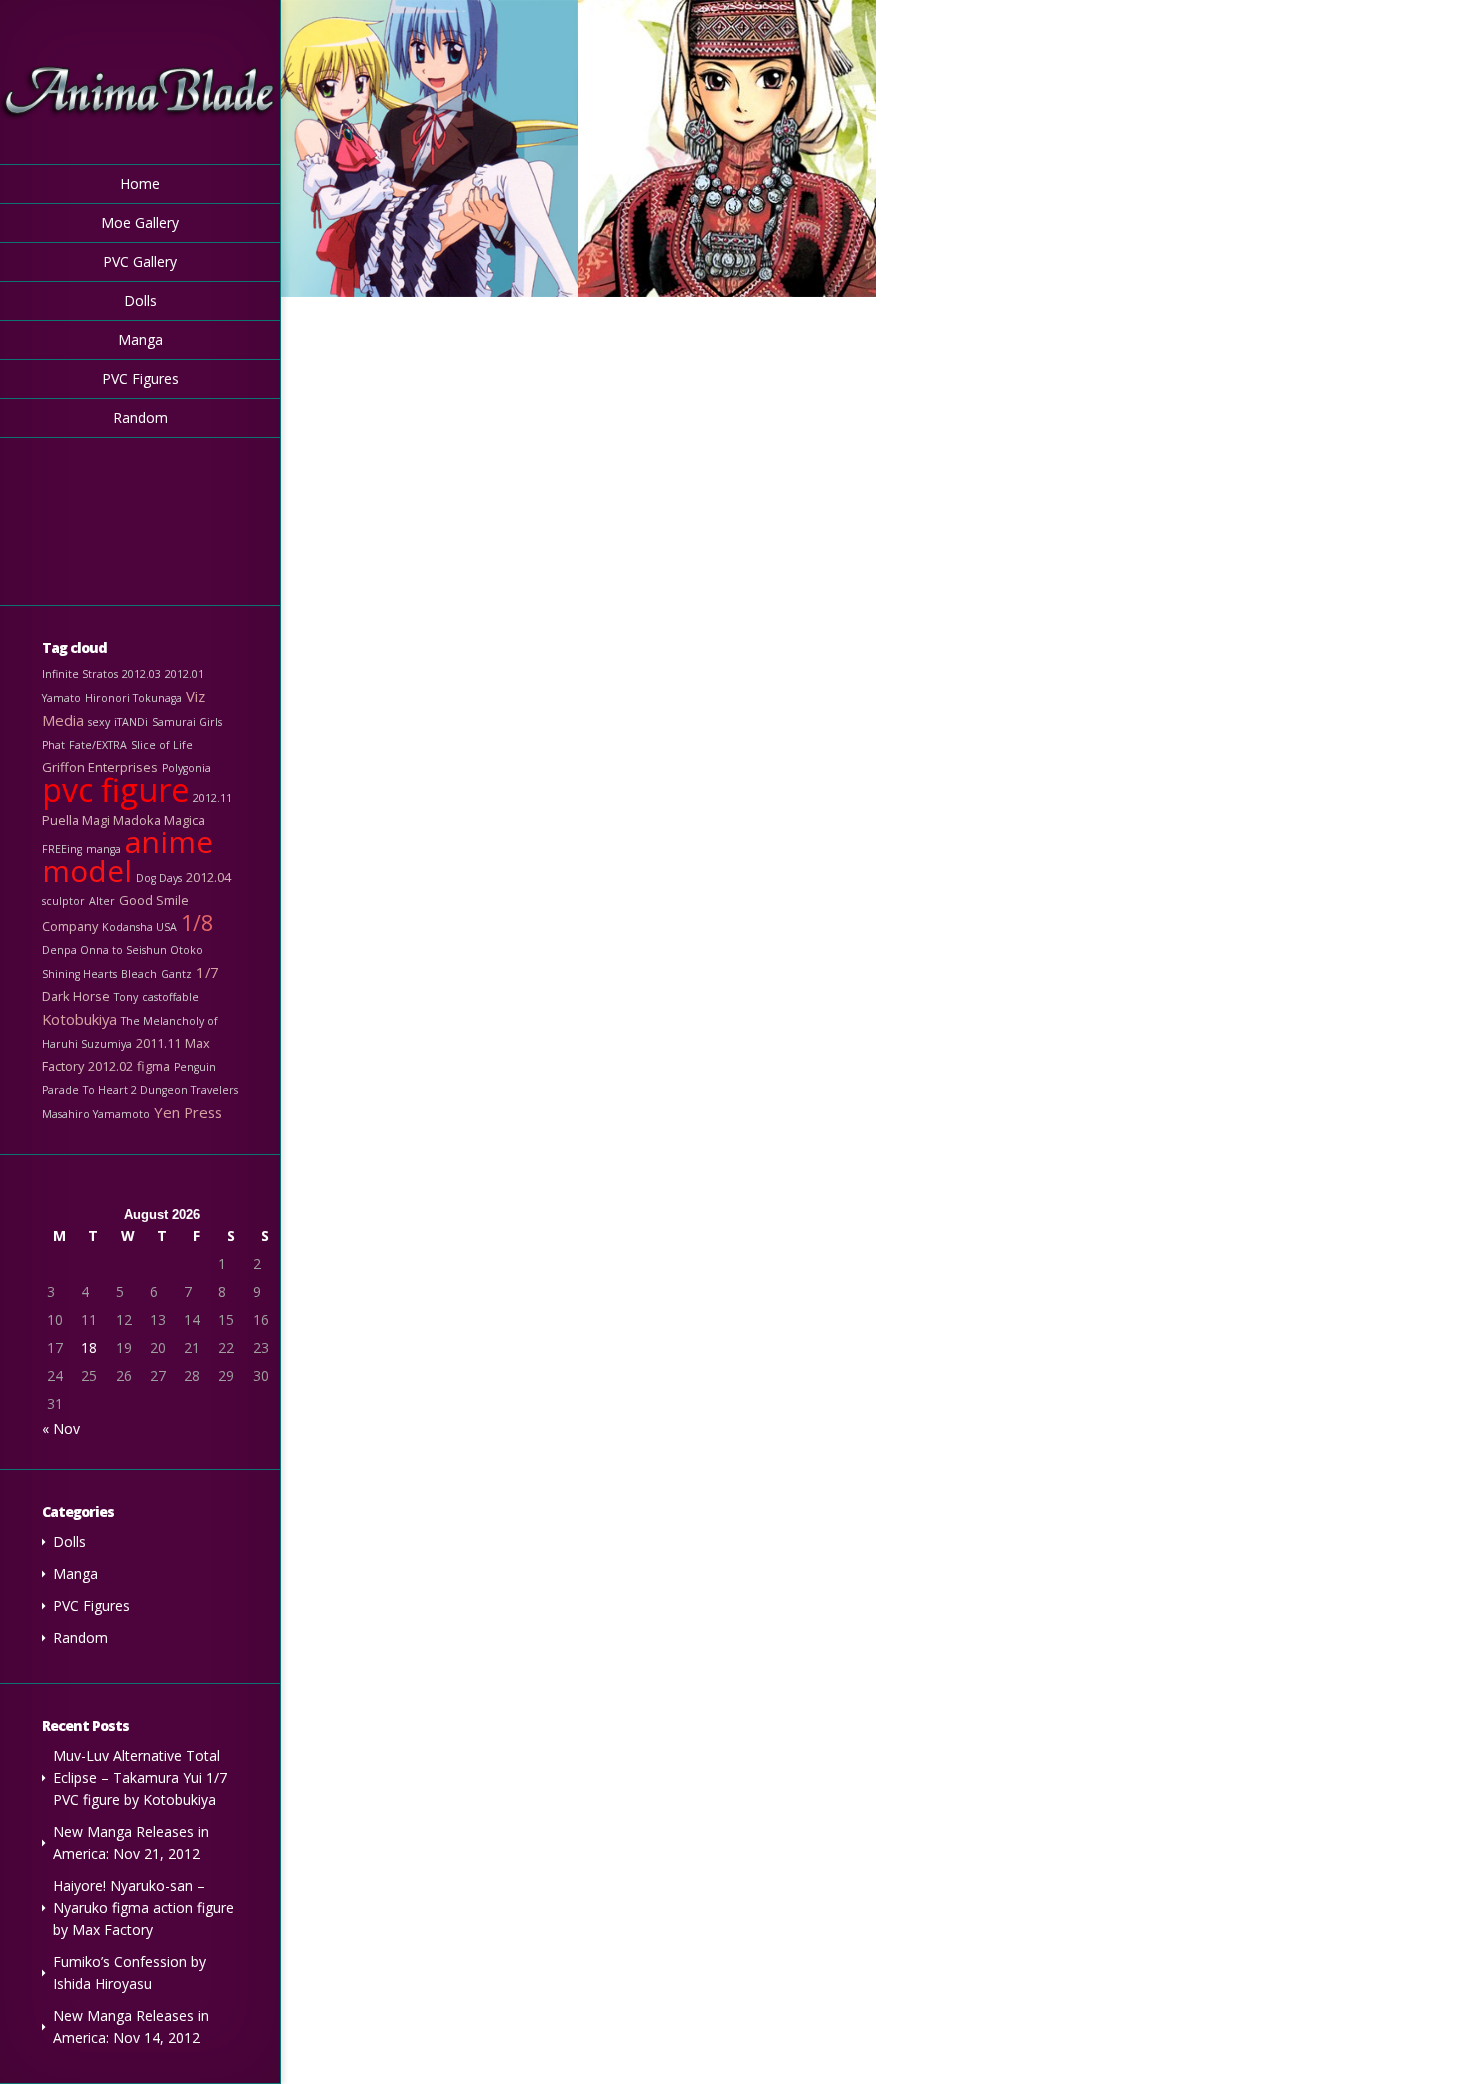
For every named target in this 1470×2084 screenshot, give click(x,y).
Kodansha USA (139, 927)
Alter (102, 901)
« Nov (61, 1428)
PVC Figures (91, 1605)
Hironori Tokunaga (133, 698)
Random (80, 1637)
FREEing (62, 849)
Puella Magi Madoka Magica (123, 820)
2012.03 (141, 674)
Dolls (69, 1541)
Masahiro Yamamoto (96, 1114)
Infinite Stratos (80, 674)
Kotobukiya (79, 1019)
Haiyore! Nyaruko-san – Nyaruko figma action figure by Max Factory (143, 1907)
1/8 (197, 922)
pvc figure (115, 789)
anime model (127, 856)
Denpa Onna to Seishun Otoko (122, 950)
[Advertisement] (132, 525)
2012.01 (184, 674)
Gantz (176, 974)
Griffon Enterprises (100, 767)
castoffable (170, 997)
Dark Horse (76, 996)
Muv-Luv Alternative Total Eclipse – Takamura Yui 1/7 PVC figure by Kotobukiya (140, 1777)
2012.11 (212, 798)
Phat (53, 745)
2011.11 (158, 1043)
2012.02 (110, 1066)
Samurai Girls (187, 722)
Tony (126, 997)
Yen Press (188, 1112)
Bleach (139, 974)
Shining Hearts (79, 974)
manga (103, 849)
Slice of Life (162, 745)
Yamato (61, 698)
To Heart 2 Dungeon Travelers (160, 1090)
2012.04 (208, 877)
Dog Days (159, 878)
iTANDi (131, 722)
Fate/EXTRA (98, 745)
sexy (99, 722)
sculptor (63, 901)
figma (153, 1066)
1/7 (207, 972)
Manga (75, 1573)
